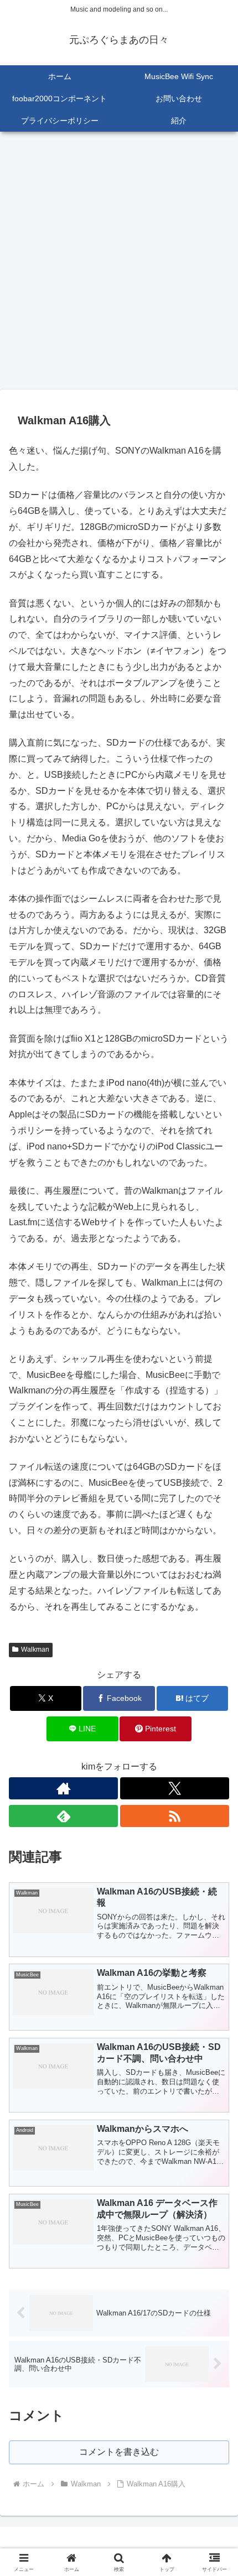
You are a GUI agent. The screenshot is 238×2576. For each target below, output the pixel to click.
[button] (215, 1797)
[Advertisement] (119, 264)
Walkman (35, 1649)
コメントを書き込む (119, 2452)
